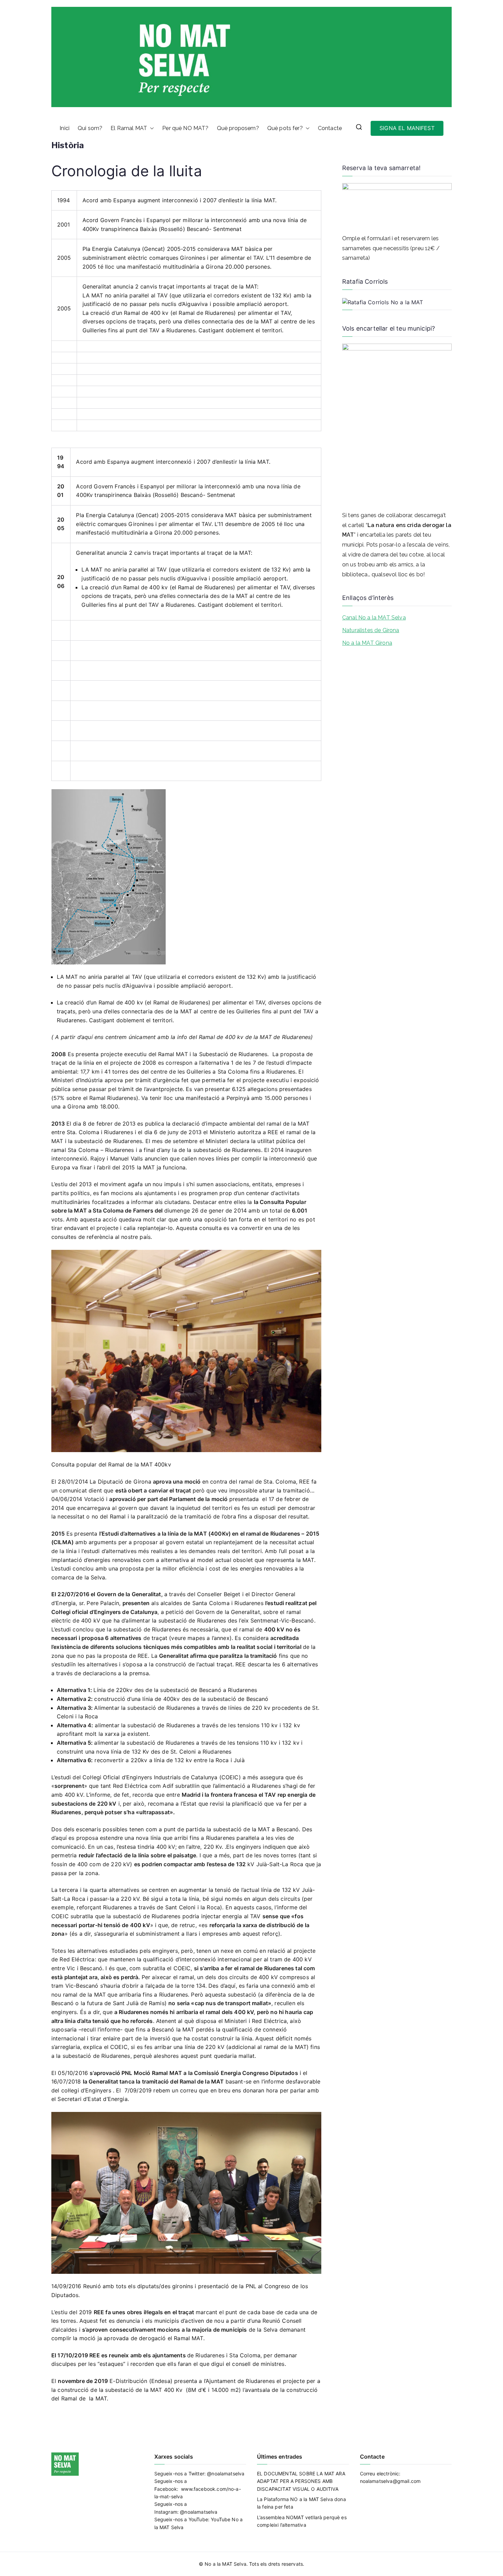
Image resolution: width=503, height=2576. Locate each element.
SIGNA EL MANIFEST (407, 128)
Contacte (330, 128)
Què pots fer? (285, 128)
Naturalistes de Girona (371, 630)
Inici (65, 128)
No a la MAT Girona (367, 643)
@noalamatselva (226, 2474)
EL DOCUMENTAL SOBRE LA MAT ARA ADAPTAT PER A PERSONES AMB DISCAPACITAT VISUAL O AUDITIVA (301, 2481)
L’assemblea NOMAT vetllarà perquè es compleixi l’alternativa (302, 2521)
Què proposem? (238, 128)
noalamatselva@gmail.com (390, 2481)
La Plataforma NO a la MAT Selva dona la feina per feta (301, 2503)
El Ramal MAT (129, 128)
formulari (379, 238)
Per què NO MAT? (185, 128)
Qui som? (90, 128)
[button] (151, 128)
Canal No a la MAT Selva (374, 618)
